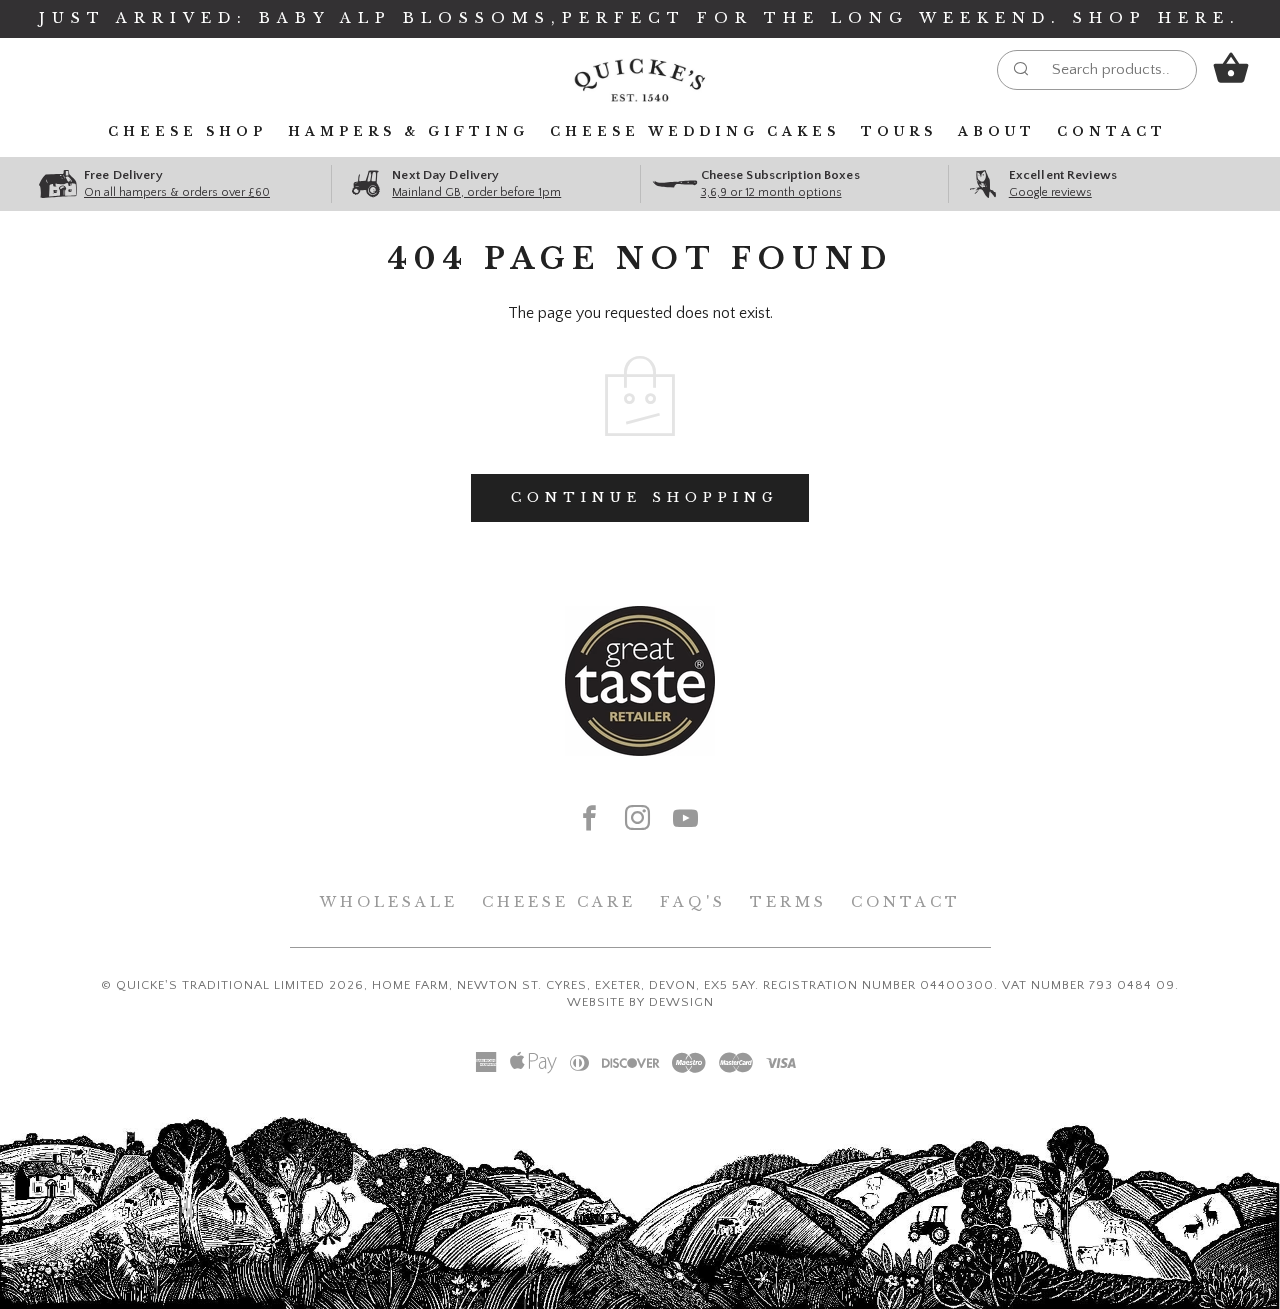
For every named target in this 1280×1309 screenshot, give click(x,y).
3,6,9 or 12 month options (771, 192)
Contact (1112, 131)
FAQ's (693, 902)
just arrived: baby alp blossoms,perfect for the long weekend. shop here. (640, 18)
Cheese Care (559, 902)
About (997, 131)
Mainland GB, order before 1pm (476, 192)
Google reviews (1050, 192)
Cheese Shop (187, 131)
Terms (788, 902)
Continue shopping (645, 497)
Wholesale (389, 902)
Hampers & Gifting (408, 131)
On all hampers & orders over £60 (177, 192)
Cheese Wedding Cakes (695, 131)
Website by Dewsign (640, 1002)
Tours (899, 131)
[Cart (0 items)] (1231, 69)
